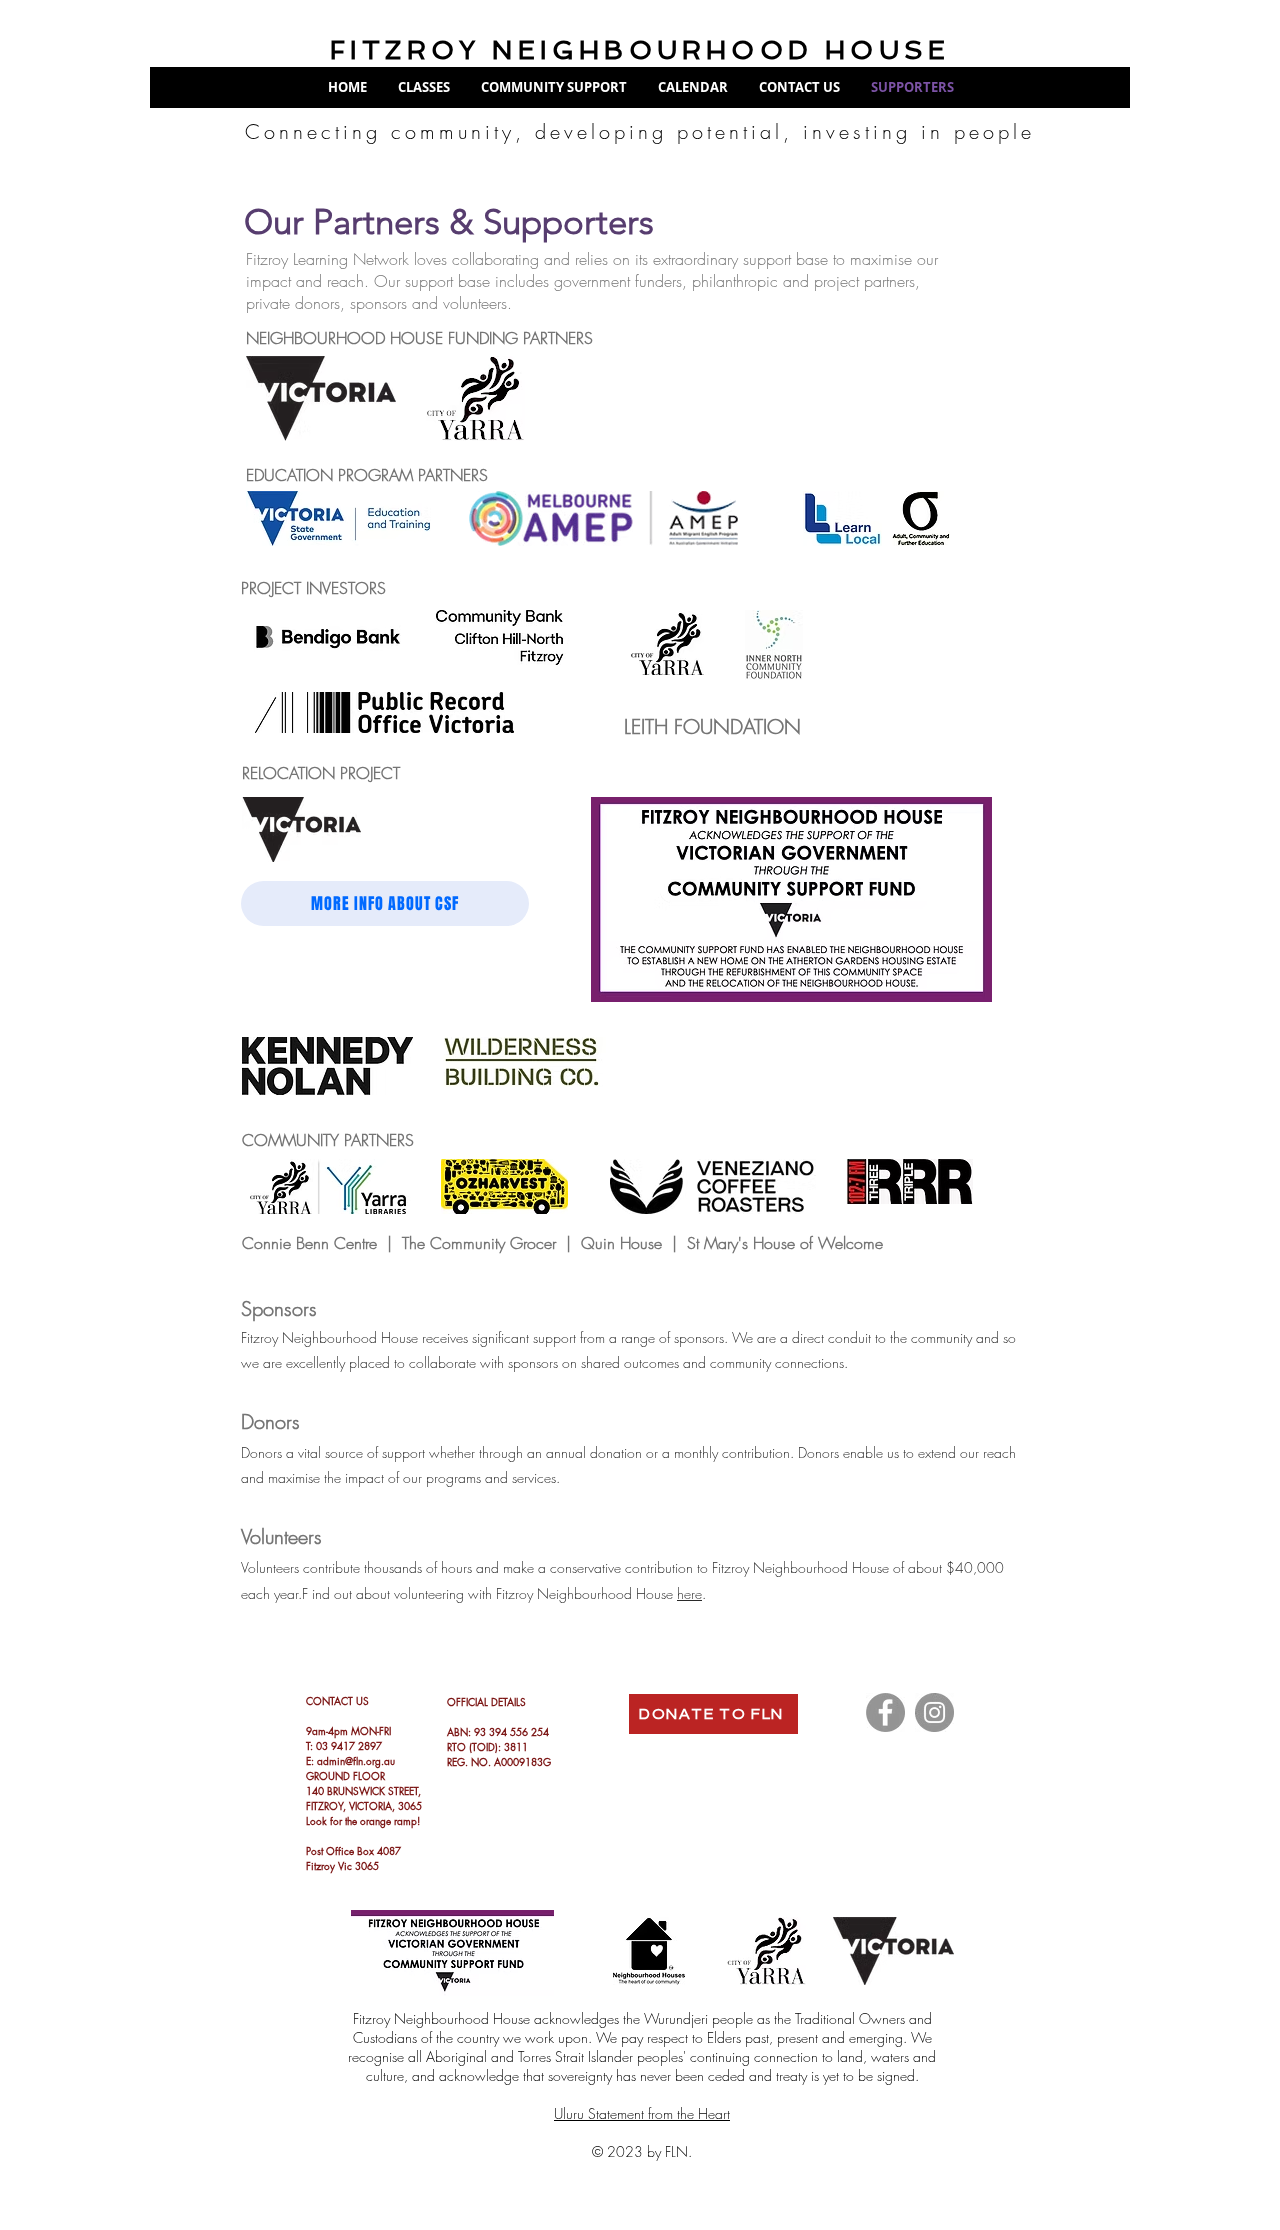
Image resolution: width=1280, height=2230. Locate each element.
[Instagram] (934, 1712)
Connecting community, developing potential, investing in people (640, 131)
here (689, 1593)
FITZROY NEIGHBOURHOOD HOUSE (640, 50)
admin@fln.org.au (356, 1760)
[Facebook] (885, 1712)
